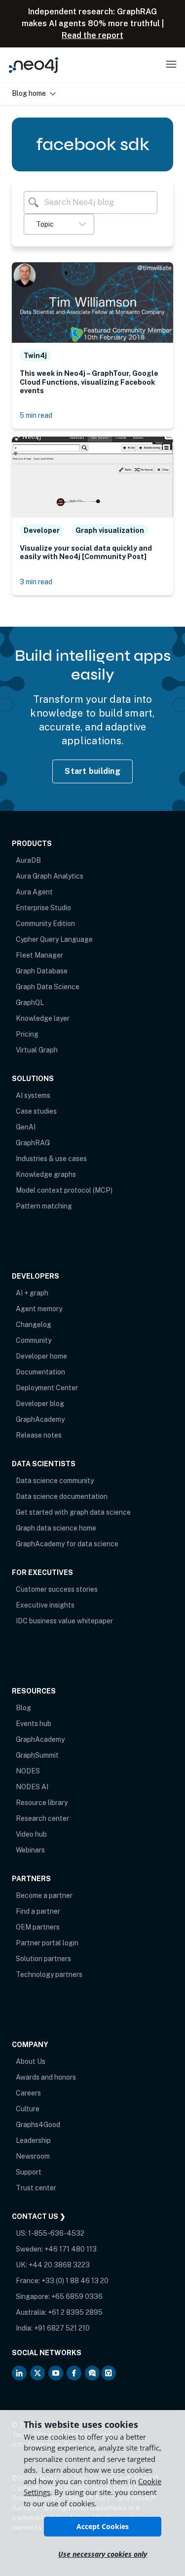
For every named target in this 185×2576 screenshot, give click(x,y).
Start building (92, 771)
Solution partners (43, 1959)
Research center (42, 1818)
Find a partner (38, 1911)
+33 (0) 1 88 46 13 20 (75, 2281)
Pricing (27, 1034)
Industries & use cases (51, 1159)
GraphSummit (37, 1755)
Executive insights (45, 1605)
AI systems (33, 1095)
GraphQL (30, 1003)
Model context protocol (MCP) (64, 1190)
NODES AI (32, 1787)
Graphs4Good (38, 2125)
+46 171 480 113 (71, 2249)
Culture (28, 2109)
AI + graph (32, 1293)
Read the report (92, 35)
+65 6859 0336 (77, 2296)
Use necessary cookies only (103, 2554)
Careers (28, 2093)
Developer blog (40, 1404)
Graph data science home (56, 1528)
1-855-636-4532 (56, 2233)
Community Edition (45, 924)
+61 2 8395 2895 (75, 2312)
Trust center (36, 2188)
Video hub (31, 1834)
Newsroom (33, 2156)
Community (34, 1340)
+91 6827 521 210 (62, 2328)
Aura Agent (34, 892)
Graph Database (42, 971)
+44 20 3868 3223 (59, 2265)
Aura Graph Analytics (50, 876)
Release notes (39, 1435)
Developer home (41, 1356)
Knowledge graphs (46, 1174)
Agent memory (39, 1309)
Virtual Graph (37, 1050)
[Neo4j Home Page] (34, 65)
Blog (23, 1708)
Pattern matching (44, 1206)
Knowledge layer (43, 1018)
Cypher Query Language (54, 939)
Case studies (36, 1111)
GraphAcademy (40, 1419)
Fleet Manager (39, 955)
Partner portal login (47, 1943)
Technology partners (49, 1974)
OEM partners (38, 1927)
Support (29, 2172)
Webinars (30, 1850)
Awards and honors (46, 2077)
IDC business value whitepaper (64, 1621)
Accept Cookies (103, 2526)
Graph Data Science (48, 987)
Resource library (42, 1803)
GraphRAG (33, 1143)
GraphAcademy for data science (67, 1544)
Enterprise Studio (43, 908)
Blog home (29, 93)
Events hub (34, 1724)
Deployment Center (47, 1388)
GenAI (26, 1127)
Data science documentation (62, 1496)
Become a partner (44, 1895)
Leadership (33, 2140)
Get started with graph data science (73, 1512)
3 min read (36, 582)
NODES (28, 1771)
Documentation (40, 1372)
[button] (59, 224)
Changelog (34, 1325)
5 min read (36, 415)
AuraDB (28, 860)
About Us (31, 2061)
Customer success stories (57, 1589)
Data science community (55, 1481)
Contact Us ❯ (39, 2216)
